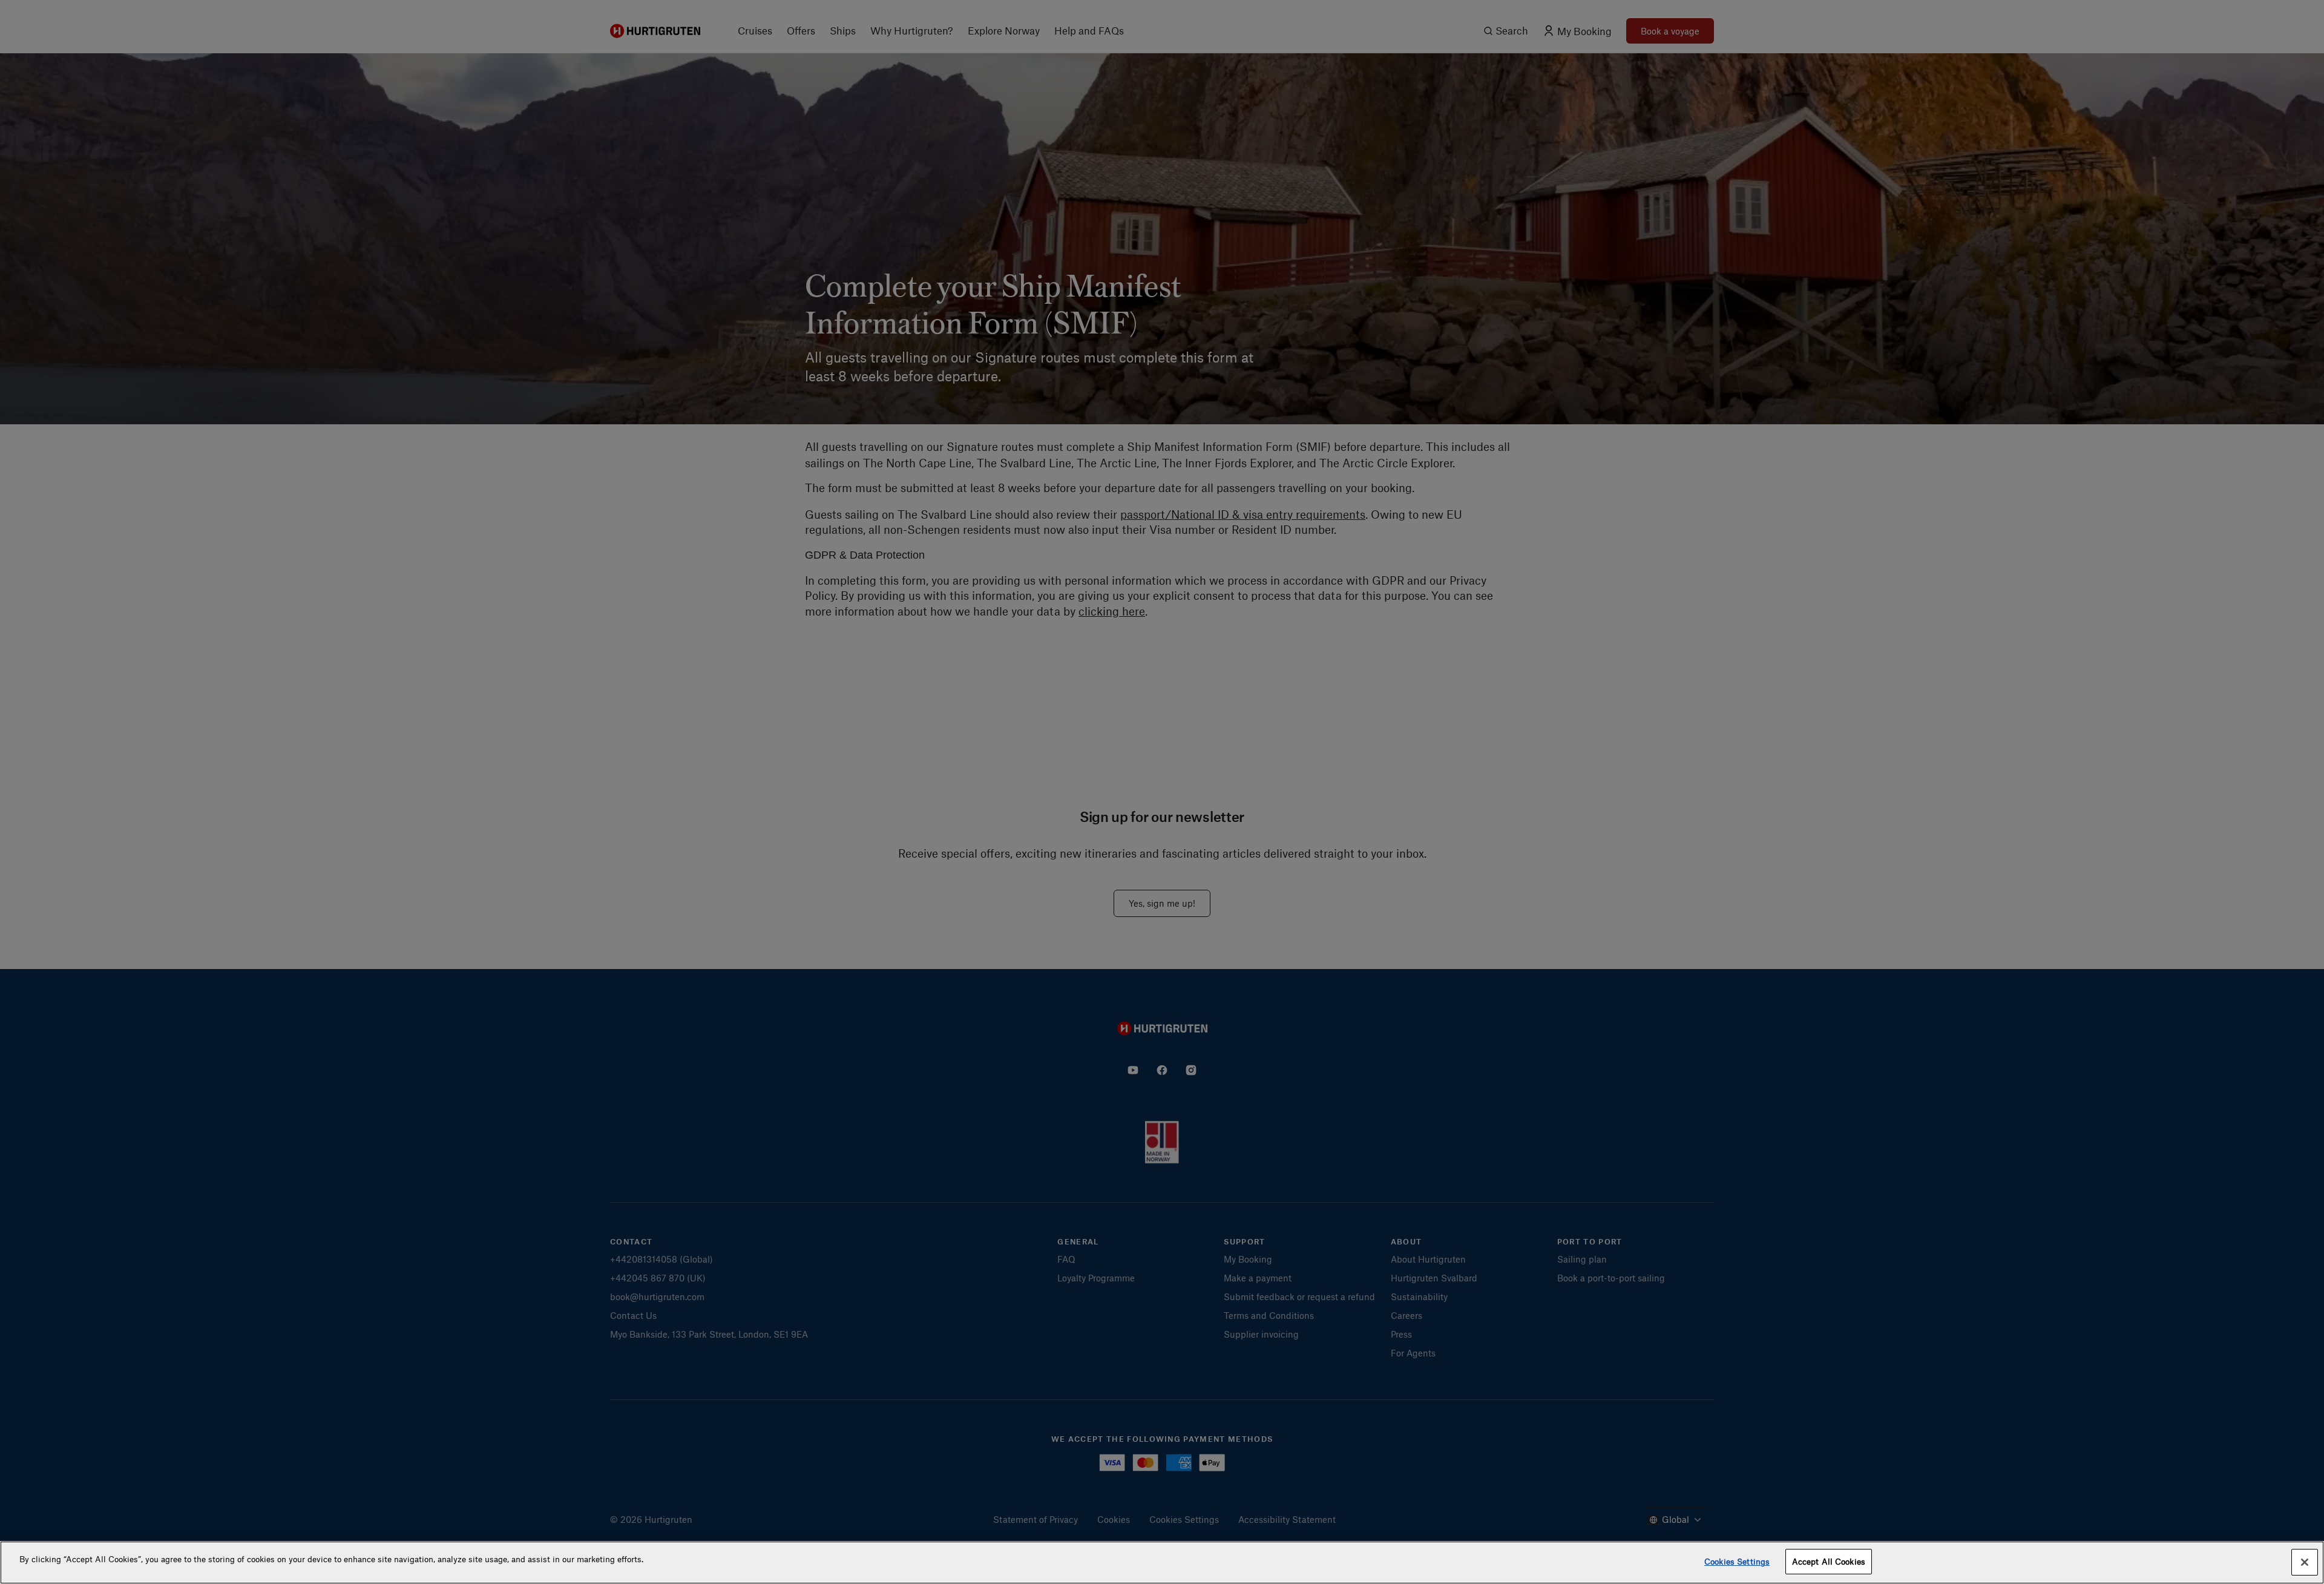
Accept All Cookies (1829, 1561)
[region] (1162, 1563)
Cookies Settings (1737, 1561)
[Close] (2305, 1562)
